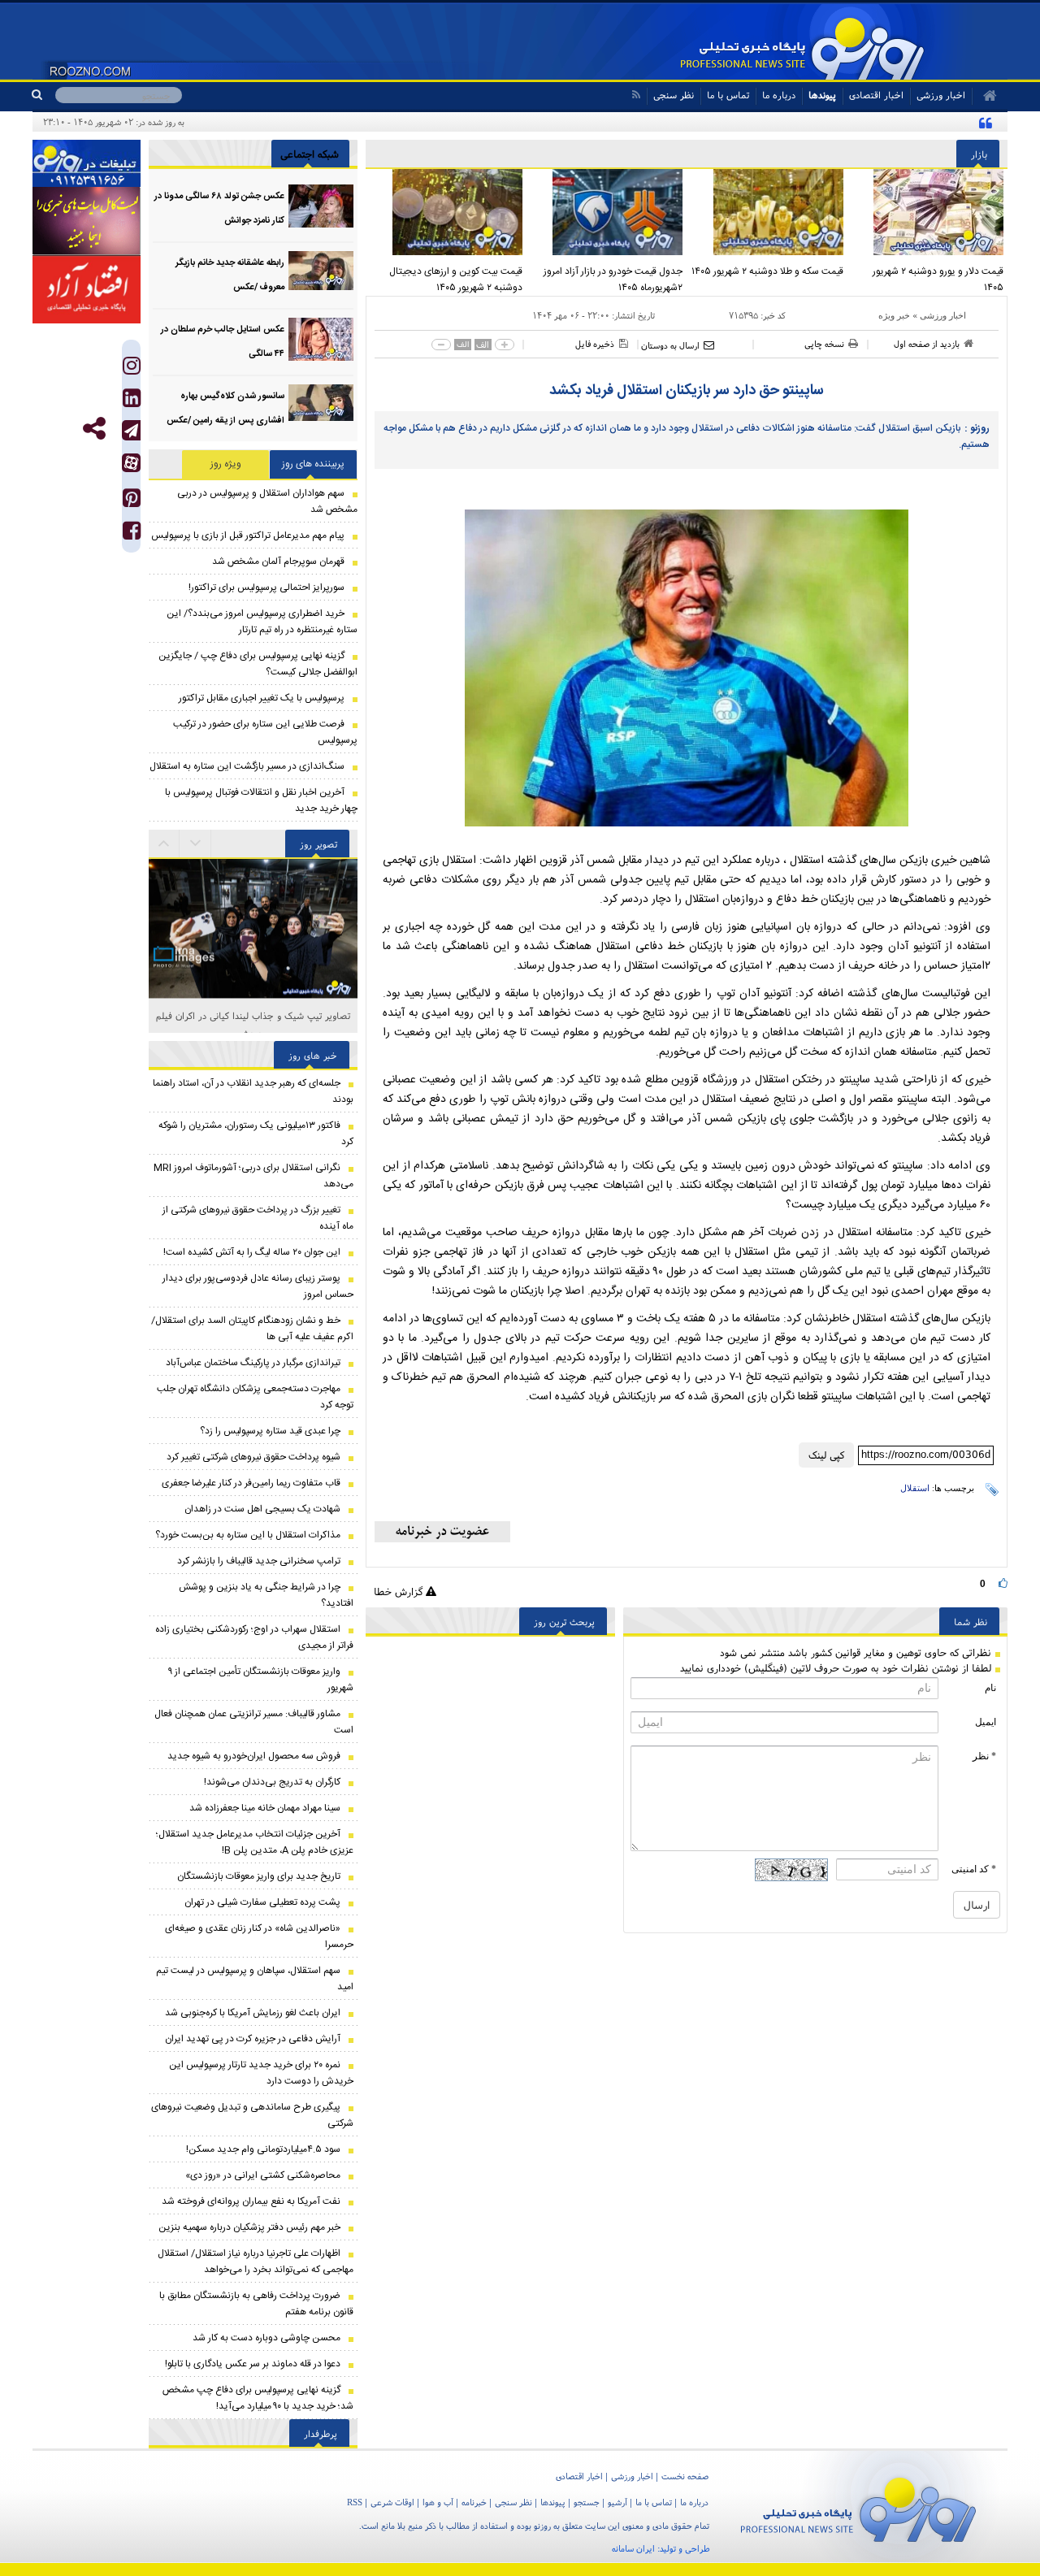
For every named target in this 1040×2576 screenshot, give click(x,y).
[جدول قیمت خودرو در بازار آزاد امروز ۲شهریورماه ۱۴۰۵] (607, 212)
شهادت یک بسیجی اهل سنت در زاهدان (262, 1509)
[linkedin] (132, 402)
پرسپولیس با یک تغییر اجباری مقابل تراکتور (262, 698)
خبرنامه (474, 2502)
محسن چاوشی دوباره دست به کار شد (266, 2338)
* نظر (984, 1756)
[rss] (636, 95)
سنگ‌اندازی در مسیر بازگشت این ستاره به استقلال (247, 766)
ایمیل (986, 1722)
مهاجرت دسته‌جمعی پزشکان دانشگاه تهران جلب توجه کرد (255, 1397)
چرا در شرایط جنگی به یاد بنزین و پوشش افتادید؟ (266, 1595)
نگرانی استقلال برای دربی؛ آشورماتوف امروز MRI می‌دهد (253, 1176)
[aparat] (131, 463)
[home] (984, 96)
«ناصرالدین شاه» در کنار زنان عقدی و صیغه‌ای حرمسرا (259, 1936)
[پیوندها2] (87, 221)
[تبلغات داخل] (87, 163)
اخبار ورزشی (943, 315)
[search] (43, 95)
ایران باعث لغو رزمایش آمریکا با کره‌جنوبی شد (253, 2013)
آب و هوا (438, 2502)
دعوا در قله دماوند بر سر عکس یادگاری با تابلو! (253, 2364)
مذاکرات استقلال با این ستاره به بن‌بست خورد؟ (248, 1535)
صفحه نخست (685, 2476)
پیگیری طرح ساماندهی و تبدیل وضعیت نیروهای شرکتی (252, 2115)
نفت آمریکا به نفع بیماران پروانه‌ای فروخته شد (251, 2201)
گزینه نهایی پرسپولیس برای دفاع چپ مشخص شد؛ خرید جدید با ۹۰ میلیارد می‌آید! (258, 2398)
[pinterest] (132, 502)
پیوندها (822, 95)
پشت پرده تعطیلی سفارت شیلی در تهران (262, 1902)
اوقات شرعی (392, 2502)
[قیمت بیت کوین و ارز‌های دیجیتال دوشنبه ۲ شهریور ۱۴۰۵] (446, 212)
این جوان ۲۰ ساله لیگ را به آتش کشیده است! (252, 1252)
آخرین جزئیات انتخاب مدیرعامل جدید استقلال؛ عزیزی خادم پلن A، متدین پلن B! (255, 1842)
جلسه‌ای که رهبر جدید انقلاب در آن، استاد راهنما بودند (253, 1091)
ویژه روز (226, 464)
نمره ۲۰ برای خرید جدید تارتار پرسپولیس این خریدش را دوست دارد (261, 2073)
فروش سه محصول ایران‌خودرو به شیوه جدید (254, 1756)
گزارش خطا (400, 1592)
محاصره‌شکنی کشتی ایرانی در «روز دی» (263, 2175)
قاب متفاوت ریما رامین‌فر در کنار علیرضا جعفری (251, 1483)
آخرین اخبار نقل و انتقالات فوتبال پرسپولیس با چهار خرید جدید (261, 800)
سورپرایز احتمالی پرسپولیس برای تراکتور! (266, 588)
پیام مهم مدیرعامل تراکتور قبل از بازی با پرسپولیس (248, 536)
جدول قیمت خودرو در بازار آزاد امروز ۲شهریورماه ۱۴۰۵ (613, 280)
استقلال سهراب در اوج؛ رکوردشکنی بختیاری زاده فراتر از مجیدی (254, 1637)
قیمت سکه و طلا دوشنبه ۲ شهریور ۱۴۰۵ (767, 271)
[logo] (858, 2507)
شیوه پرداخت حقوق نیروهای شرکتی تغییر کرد (253, 1457)
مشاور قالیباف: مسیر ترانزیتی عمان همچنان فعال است (254, 1722)
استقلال (915, 1488)
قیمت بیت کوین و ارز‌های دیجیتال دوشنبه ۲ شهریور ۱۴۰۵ (456, 280)
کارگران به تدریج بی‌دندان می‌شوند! (272, 1782)
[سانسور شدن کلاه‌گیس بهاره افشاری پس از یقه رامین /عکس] (321, 406)
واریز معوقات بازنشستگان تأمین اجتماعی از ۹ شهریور (261, 1680)
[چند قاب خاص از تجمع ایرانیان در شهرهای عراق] (253, 928)
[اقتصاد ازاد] (87, 289)
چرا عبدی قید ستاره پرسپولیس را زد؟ (270, 1431)
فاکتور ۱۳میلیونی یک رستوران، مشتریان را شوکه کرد (256, 1134)
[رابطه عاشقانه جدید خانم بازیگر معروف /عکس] (321, 273)
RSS (355, 2502)
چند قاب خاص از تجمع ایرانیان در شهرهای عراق (253, 1015)
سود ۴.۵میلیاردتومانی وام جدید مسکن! (263, 2149)
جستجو (587, 2502)
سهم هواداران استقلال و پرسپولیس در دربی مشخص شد (267, 501)
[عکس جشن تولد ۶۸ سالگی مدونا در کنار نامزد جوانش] (321, 206)
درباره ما (779, 95)
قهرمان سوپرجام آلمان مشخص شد (278, 562)
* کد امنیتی (974, 1869)
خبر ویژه (894, 315)
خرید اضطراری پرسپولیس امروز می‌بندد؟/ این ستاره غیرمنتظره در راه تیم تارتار (262, 622)
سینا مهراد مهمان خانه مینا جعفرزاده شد (265, 1808)
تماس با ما (728, 95)
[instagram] (132, 369)
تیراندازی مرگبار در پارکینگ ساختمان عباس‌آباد (253, 1363)
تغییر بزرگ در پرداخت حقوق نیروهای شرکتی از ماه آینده (258, 1218)
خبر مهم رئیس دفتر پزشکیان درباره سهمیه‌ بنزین (249, 2227)
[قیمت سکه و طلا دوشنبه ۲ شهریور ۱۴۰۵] (767, 212)
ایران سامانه (633, 2548)
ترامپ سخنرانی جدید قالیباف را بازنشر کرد (259, 1561)
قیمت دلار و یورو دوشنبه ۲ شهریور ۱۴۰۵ (938, 280)
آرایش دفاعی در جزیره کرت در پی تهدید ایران (253, 2039)
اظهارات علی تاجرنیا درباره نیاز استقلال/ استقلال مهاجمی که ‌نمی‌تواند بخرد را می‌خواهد (256, 2262)
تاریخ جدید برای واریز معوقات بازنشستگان (259, 1876)
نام (990, 1688)
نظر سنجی (674, 95)
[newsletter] (442, 1532)
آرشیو (617, 2502)
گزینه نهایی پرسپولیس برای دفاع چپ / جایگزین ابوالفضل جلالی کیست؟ (258, 664)
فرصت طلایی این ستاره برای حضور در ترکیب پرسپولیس (265, 732)
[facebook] (132, 534)
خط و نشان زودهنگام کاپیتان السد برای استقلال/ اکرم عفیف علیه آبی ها (252, 1329)
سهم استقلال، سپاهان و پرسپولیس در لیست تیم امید (255, 1979)
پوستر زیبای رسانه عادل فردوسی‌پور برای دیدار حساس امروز (258, 1286)
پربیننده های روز (313, 464)
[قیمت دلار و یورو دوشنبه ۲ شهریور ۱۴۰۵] (928, 212)
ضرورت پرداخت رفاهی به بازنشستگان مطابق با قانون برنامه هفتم (256, 2304)
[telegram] (131, 430)
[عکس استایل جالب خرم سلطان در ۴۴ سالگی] (321, 339)
